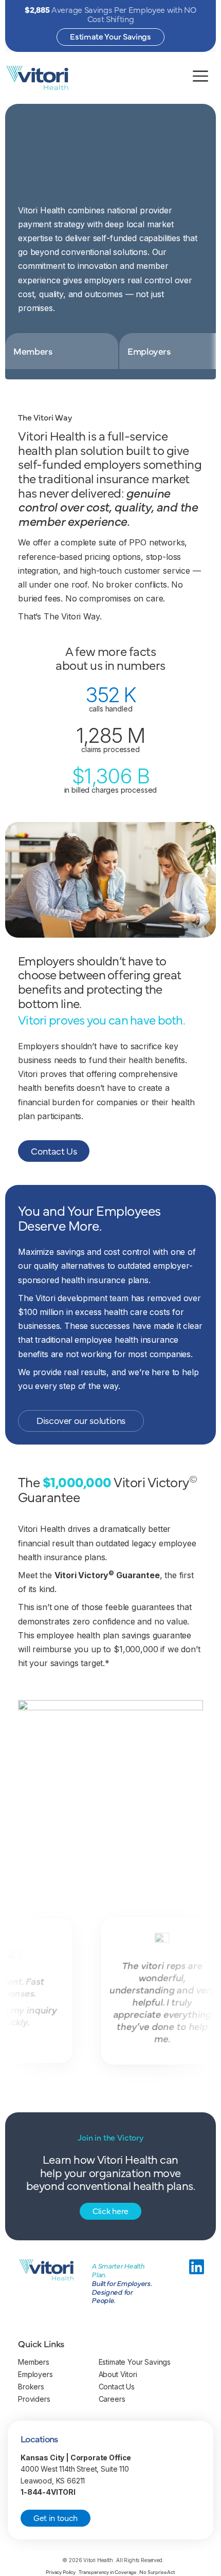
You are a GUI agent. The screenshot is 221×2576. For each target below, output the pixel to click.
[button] (62, 351)
